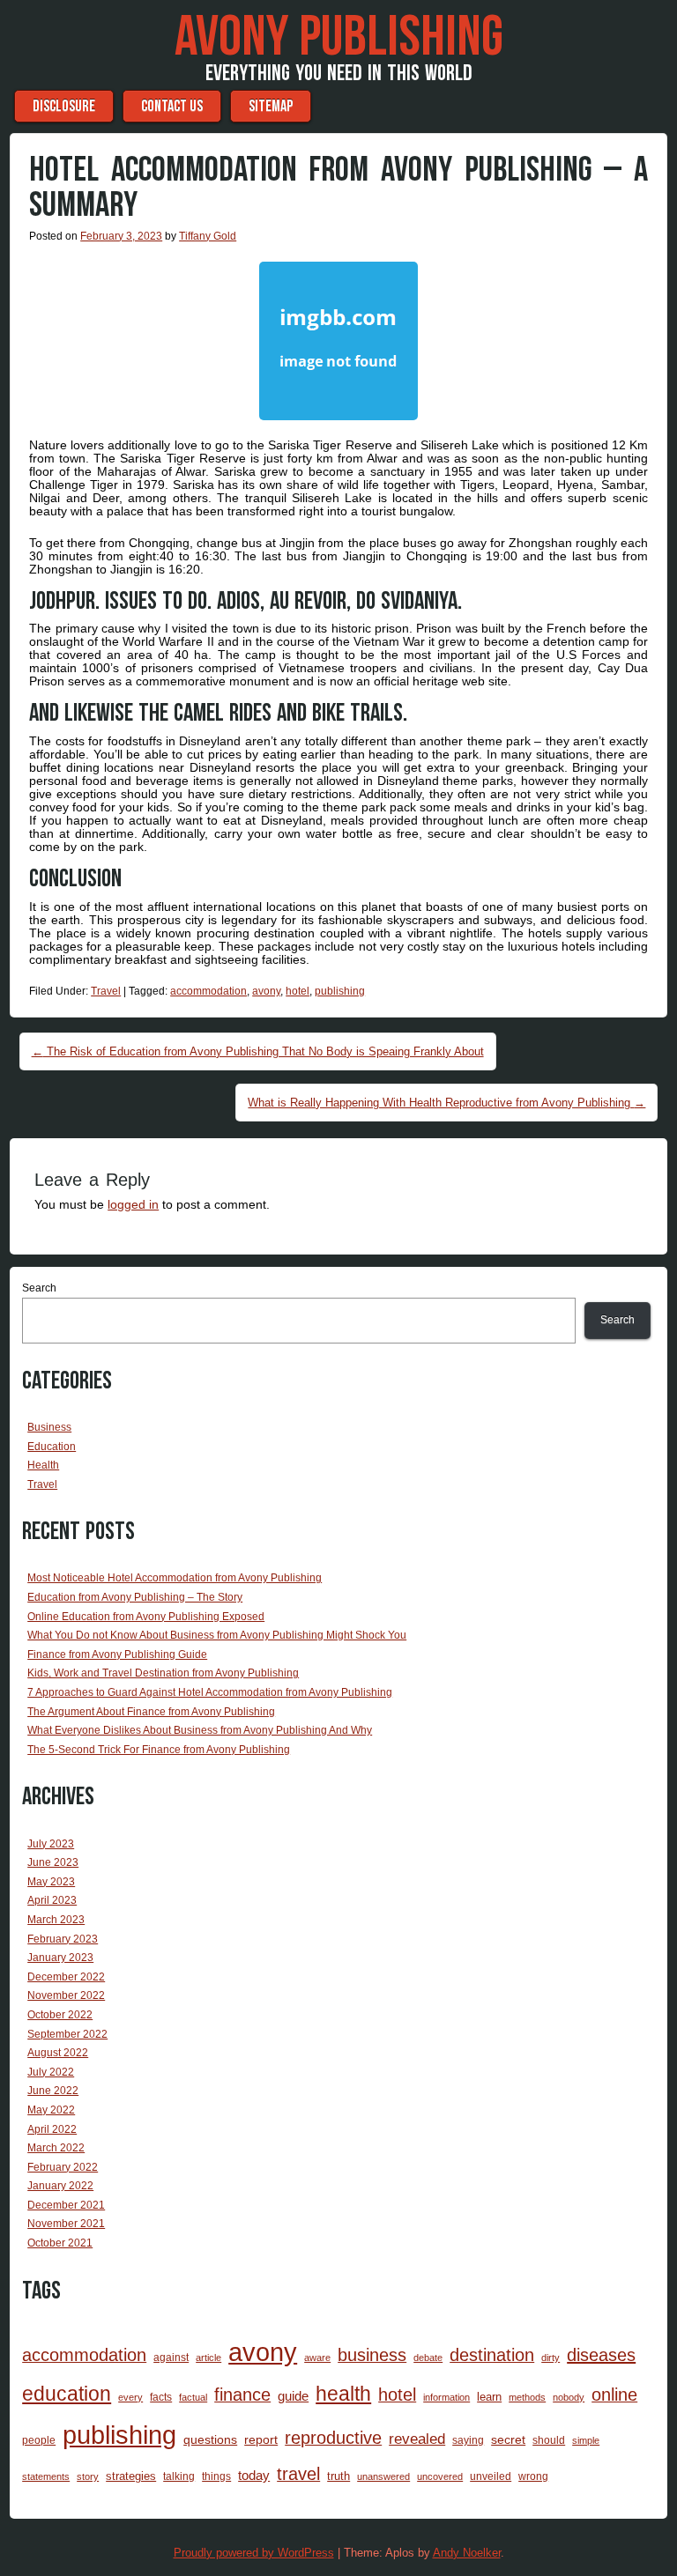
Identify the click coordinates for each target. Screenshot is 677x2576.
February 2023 (63, 1939)
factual (193, 2397)
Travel (106, 991)
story (88, 2476)
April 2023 (52, 1900)
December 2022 (66, 1977)
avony (266, 991)
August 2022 (58, 2053)
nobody (569, 2397)
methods (527, 2397)
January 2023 (60, 1958)
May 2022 (51, 2110)
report (261, 2439)
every (130, 2397)
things (216, 2476)
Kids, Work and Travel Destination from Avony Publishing (163, 1673)
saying (468, 2440)
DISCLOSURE (64, 106)
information (446, 2397)
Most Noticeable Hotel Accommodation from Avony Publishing (175, 1578)
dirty (551, 2358)
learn (489, 2397)
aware (317, 2358)
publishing (340, 991)
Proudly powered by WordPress (254, 2553)
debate (428, 2358)
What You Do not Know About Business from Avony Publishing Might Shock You (217, 1635)
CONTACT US (172, 106)
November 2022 (66, 1995)
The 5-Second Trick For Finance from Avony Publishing (159, 1750)
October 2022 (60, 2015)
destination (492, 2355)
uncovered (440, 2476)
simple (586, 2440)
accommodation (208, 991)
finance (242, 2395)
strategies (131, 2476)
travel (298, 2474)
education (67, 2394)
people (39, 2440)
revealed (417, 2439)
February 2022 (63, 2167)
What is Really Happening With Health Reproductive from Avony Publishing (446, 1103)
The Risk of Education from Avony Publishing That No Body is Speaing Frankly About (258, 1051)
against (171, 2358)
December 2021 (66, 2205)
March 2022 (56, 2148)
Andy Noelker (467, 2553)
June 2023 (53, 1862)
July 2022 (51, 2072)
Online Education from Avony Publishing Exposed (146, 1617)
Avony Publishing (339, 38)
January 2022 (60, 2186)
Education (52, 1447)
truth (338, 2476)
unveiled (491, 2476)
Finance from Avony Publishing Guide (117, 1654)
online (614, 2395)
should (549, 2440)
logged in (133, 1204)
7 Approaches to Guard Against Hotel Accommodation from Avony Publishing (210, 1692)
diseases (601, 2355)
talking (179, 2476)
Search (39, 1288)
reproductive (333, 2438)
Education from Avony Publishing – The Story (135, 1597)
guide (293, 2396)
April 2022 (52, 2129)
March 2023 (56, 1920)
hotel (298, 991)
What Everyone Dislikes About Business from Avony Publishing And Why (200, 1730)
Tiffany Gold (208, 236)
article (208, 2358)
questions (210, 2439)
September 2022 (67, 2034)
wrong (533, 2476)
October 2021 (60, 2243)
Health (43, 1465)
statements (46, 2476)
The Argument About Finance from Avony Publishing (151, 1712)
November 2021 (66, 2224)
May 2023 (51, 1882)
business (372, 2355)
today (254, 2475)
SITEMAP (271, 106)
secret (508, 2439)
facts (161, 2397)
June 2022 (53, 2091)
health (343, 2394)
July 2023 (51, 1844)
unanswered (383, 2476)
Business (49, 1427)
